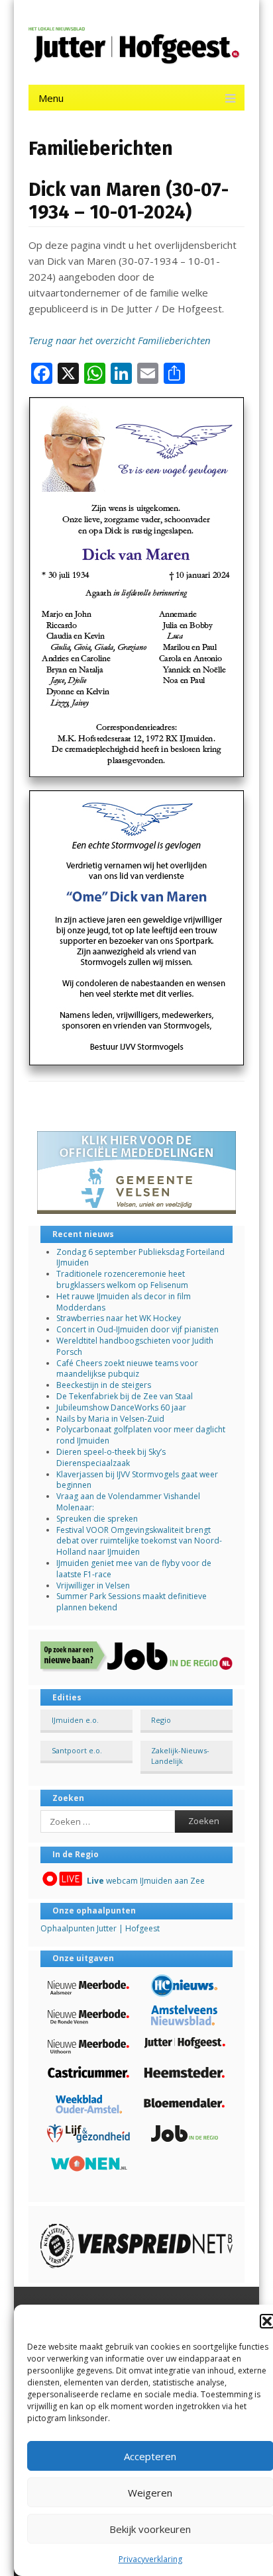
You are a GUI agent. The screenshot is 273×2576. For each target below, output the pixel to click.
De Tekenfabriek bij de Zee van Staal (125, 1396)
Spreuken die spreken (97, 1519)
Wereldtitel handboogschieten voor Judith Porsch (135, 1346)
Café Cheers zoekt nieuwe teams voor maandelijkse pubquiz (127, 1369)
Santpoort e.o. (77, 1750)
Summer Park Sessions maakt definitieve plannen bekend (132, 1602)
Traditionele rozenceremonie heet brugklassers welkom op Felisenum (122, 1279)
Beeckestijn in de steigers (105, 1385)
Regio (161, 1720)
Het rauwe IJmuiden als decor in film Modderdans (124, 1302)
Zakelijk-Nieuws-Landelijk (180, 1755)
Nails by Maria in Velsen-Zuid (110, 1419)
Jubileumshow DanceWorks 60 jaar (121, 1407)
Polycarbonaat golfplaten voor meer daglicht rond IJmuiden (141, 1435)
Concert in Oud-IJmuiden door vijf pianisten (137, 1329)
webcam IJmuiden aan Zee (146, 1881)
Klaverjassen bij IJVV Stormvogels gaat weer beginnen (137, 1480)
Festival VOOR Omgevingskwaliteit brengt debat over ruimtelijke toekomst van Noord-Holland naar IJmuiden (139, 1541)
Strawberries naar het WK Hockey (119, 1318)
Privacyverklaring (150, 2559)
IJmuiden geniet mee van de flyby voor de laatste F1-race (134, 1569)
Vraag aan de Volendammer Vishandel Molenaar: (128, 1502)
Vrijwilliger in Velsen (93, 1586)
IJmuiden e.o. (75, 1720)
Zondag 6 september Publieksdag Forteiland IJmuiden (140, 1258)
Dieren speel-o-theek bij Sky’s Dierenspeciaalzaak (111, 1457)
